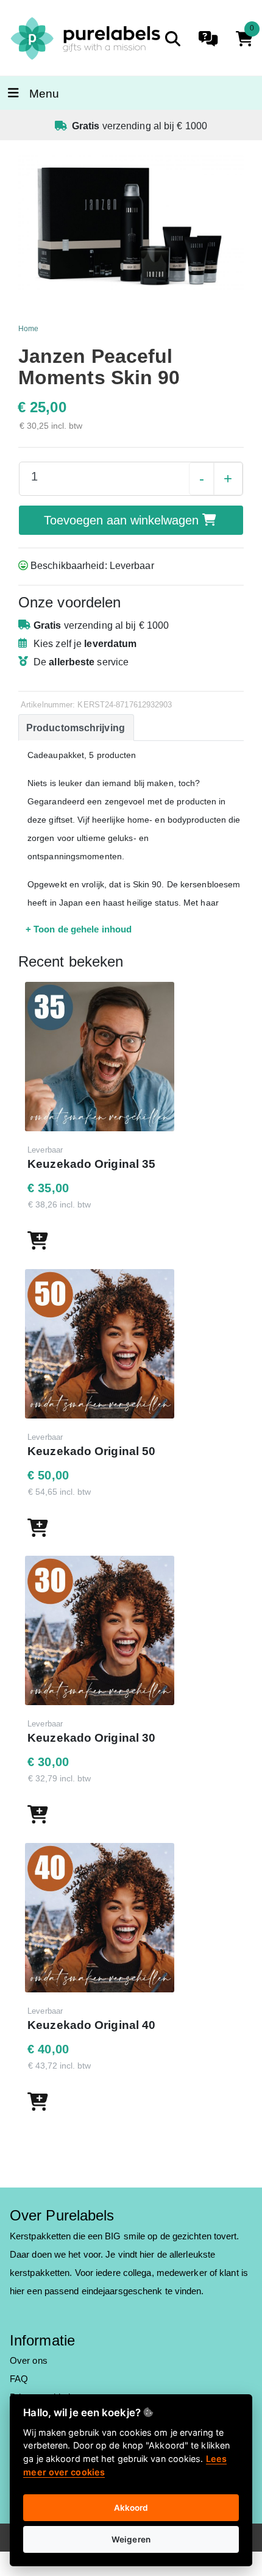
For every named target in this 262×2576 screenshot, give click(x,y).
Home (28, 329)
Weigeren (131, 2539)
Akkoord (131, 2508)
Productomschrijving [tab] (76, 728)
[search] (173, 39)
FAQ (19, 2379)
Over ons (29, 2360)
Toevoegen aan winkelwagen (123, 520)
